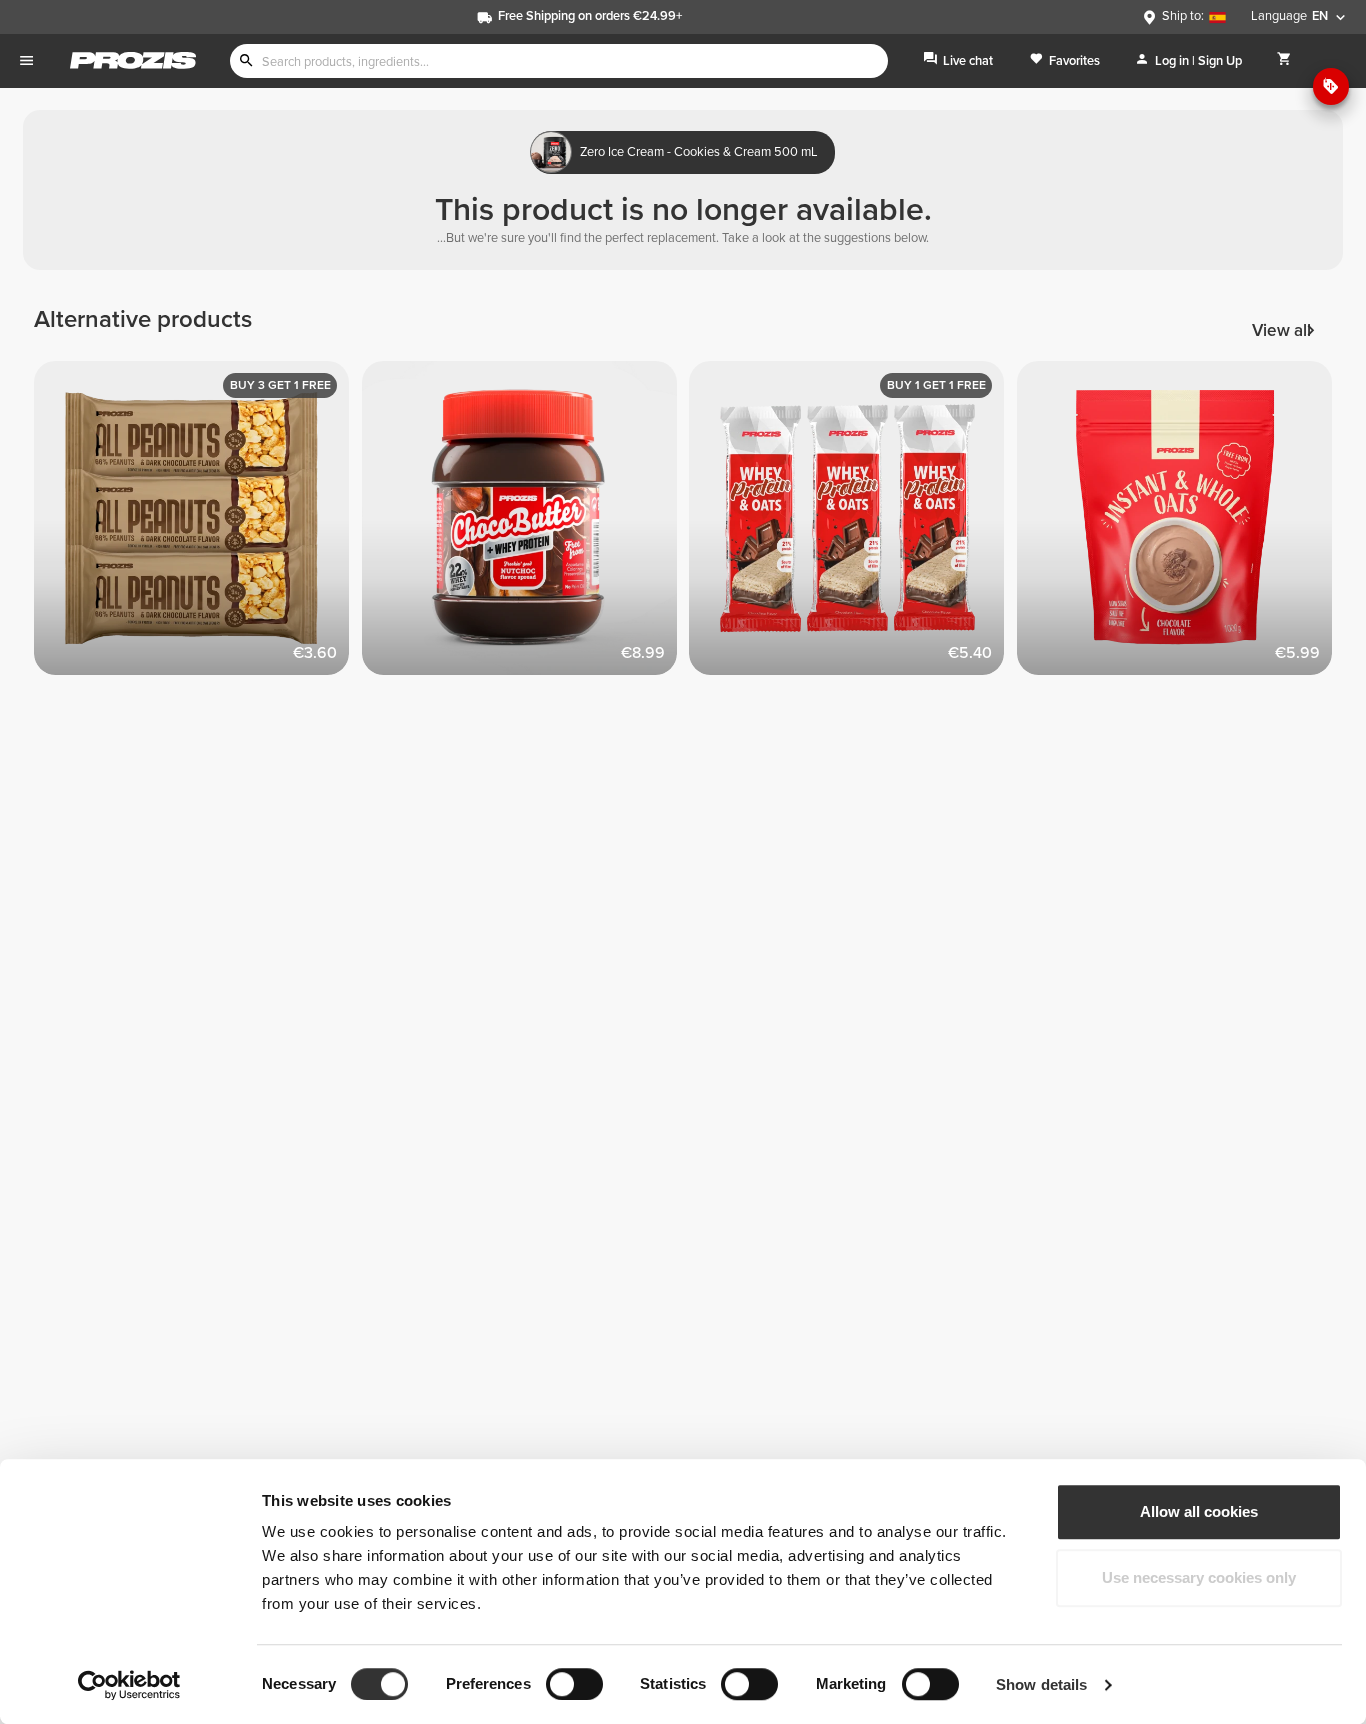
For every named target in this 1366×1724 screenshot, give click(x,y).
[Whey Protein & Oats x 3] (853, 525)
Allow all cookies (1199, 1511)
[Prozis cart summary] (1284, 60)
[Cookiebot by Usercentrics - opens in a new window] (129, 1685)
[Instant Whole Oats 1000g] (1181, 525)
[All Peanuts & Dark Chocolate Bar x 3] (198, 525)
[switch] (574, 1684)
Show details (1041, 1684)
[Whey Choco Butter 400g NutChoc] (526, 525)
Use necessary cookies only (1199, 1577)
